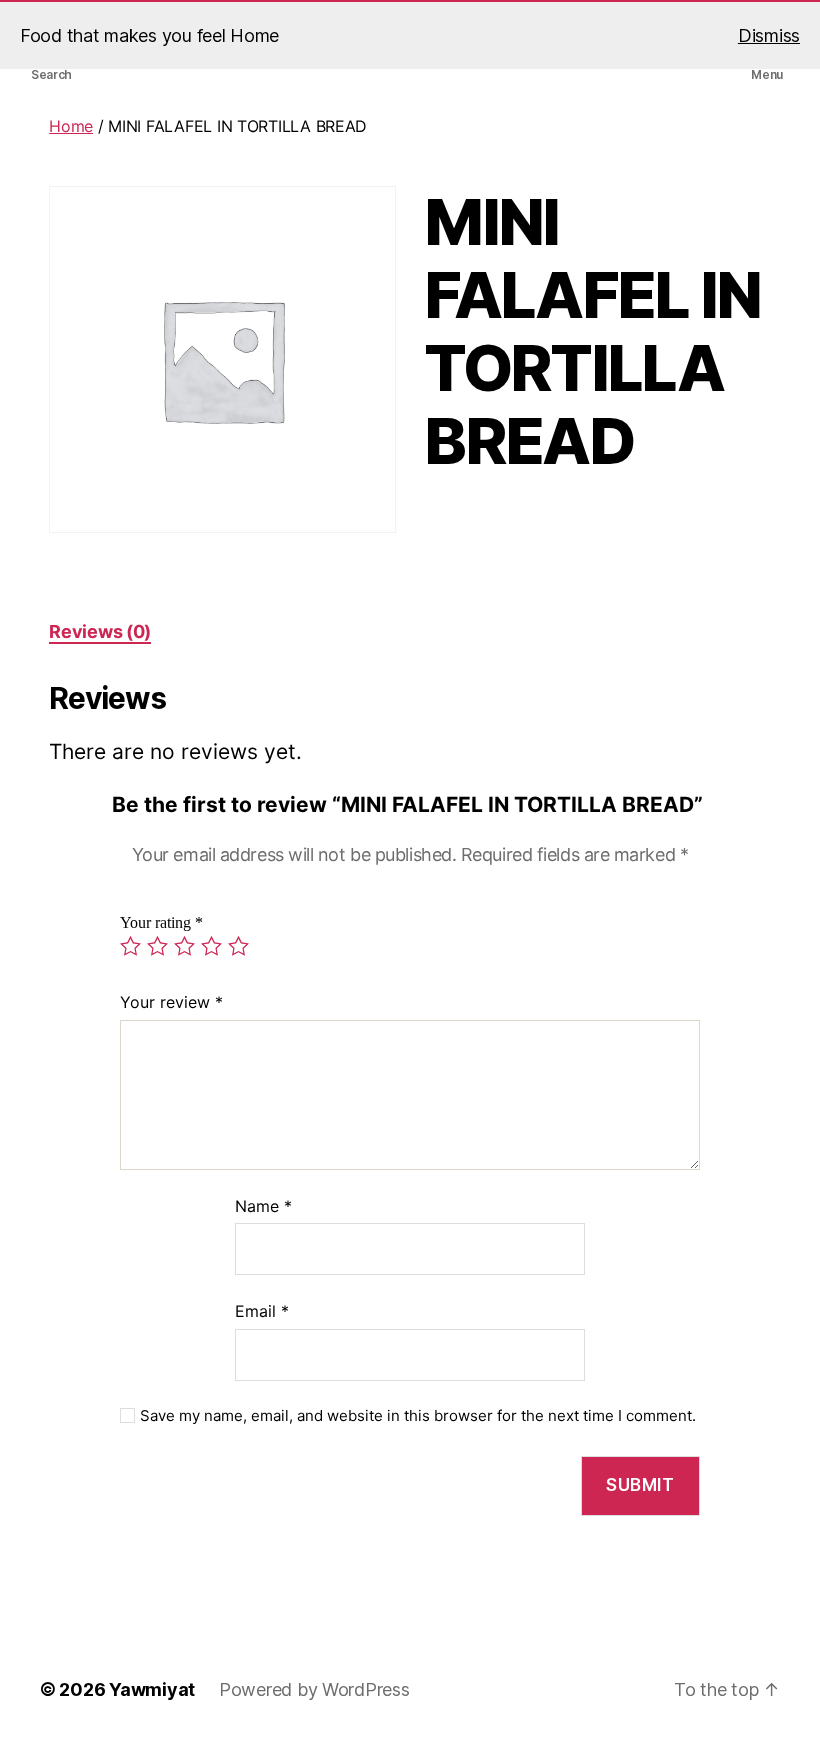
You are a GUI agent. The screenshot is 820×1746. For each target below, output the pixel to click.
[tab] (100, 631)
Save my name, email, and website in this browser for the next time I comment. (418, 1416)
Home (71, 126)
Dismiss (769, 35)
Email (262, 1311)
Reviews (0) (100, 631)
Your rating (161, 923)
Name (263, 1206)
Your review (171, 1002)
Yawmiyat (152, 1689)
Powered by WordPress (314, 1689)
